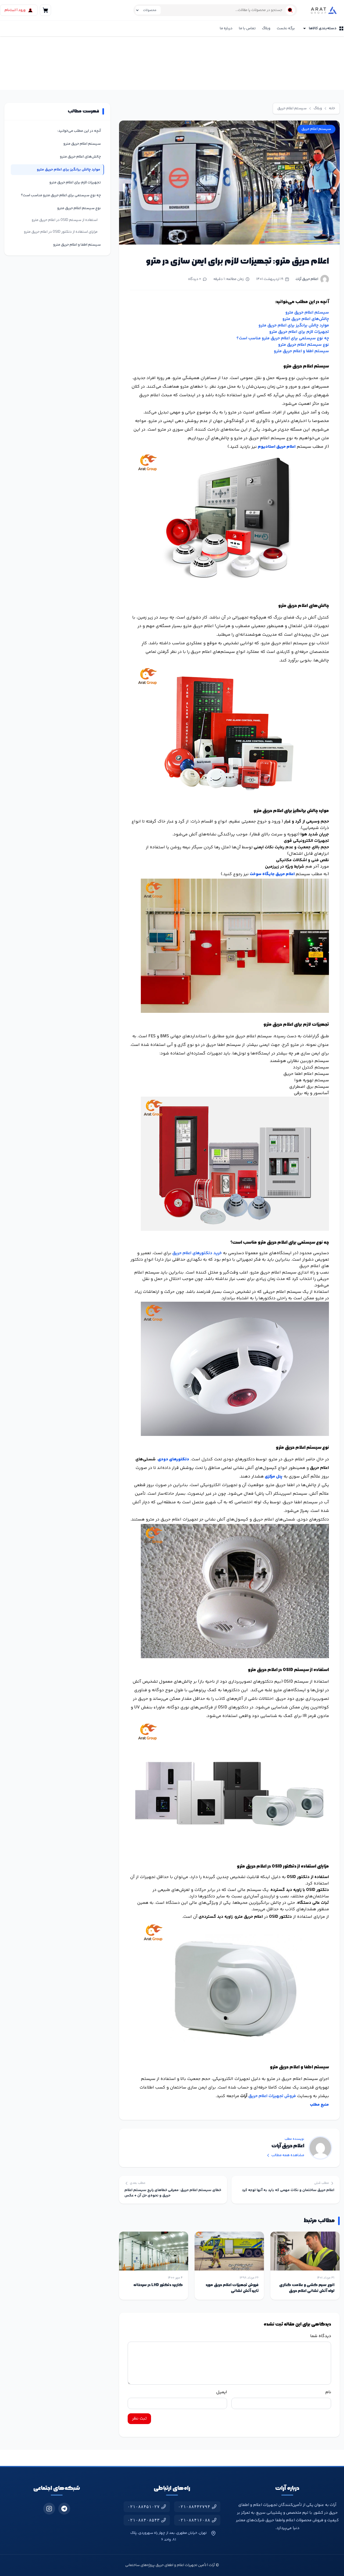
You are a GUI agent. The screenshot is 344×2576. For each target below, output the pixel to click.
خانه (332, 108)
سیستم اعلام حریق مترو (307, 313)
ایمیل (222, 2392)
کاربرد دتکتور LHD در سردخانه (158, 2285)
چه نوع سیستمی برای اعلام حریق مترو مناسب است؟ (283, 338)
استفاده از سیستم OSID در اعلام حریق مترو (65, 220)
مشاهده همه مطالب (288, 2155)
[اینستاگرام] (49, 2509)
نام (328, 2392)
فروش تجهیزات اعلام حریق (272, 2096)
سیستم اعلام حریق (292, 108)
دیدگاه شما (321, 2336)
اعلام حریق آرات (307, 279)
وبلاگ (266, 28)
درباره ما (226, 28)
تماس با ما (247, 28)
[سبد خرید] (45, 10)
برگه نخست (286, 28)
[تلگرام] (64, 2509)
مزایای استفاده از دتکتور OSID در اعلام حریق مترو (61, 232)
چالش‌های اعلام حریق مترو (306, 319)
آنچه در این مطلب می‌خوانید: (79, 131)
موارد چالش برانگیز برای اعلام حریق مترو (294, 325)
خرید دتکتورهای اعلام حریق (197, 1253)
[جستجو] (290, 10)
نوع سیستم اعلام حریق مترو (304, 345)
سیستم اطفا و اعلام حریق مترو (301, 351)
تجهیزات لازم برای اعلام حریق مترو (299, 332)
